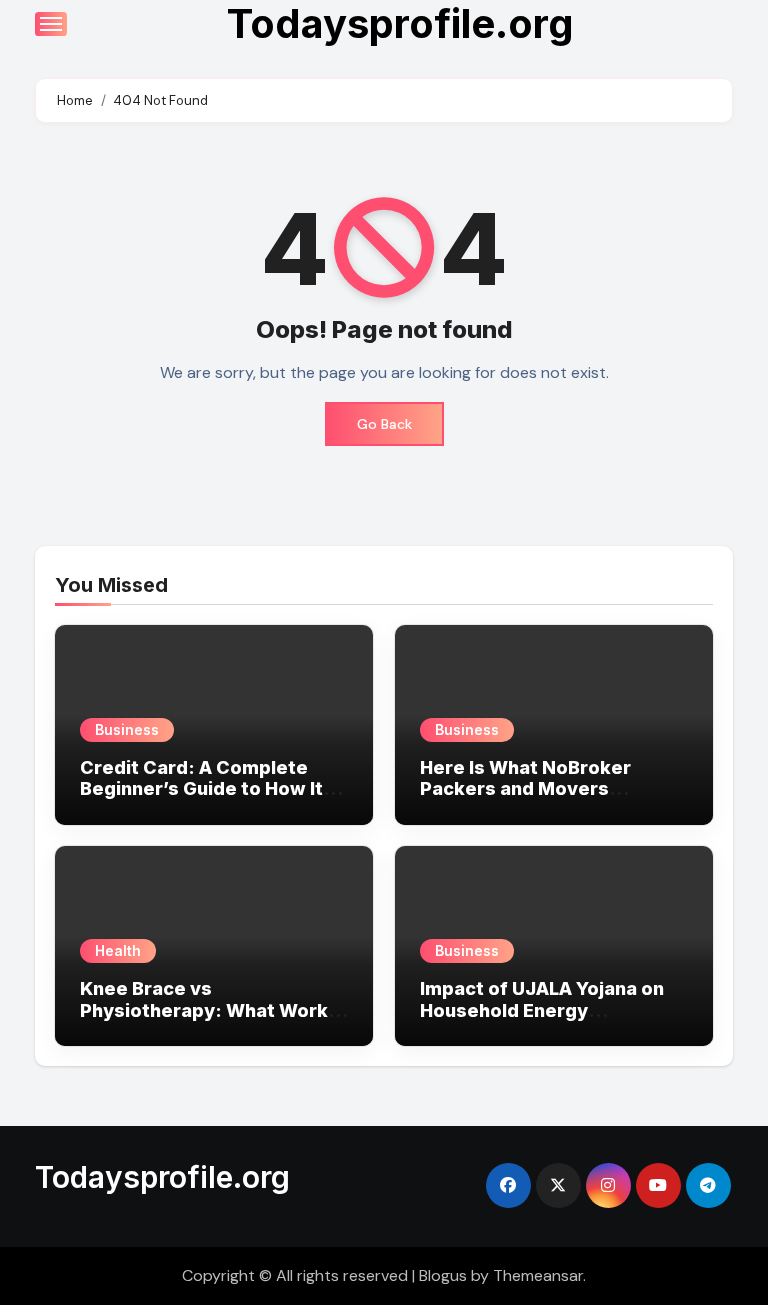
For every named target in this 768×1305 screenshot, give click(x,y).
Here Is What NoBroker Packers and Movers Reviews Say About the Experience (526, 800)
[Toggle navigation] (51, 24)
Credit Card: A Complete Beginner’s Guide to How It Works (201, 789)
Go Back (384, 424)
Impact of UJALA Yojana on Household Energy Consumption (542, 1010)
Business (127, 729)
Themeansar (538, 1275)
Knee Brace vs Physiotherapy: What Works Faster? (209, 1010)
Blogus (443, 1275)
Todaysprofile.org (162, 1177)
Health (118, 950)
